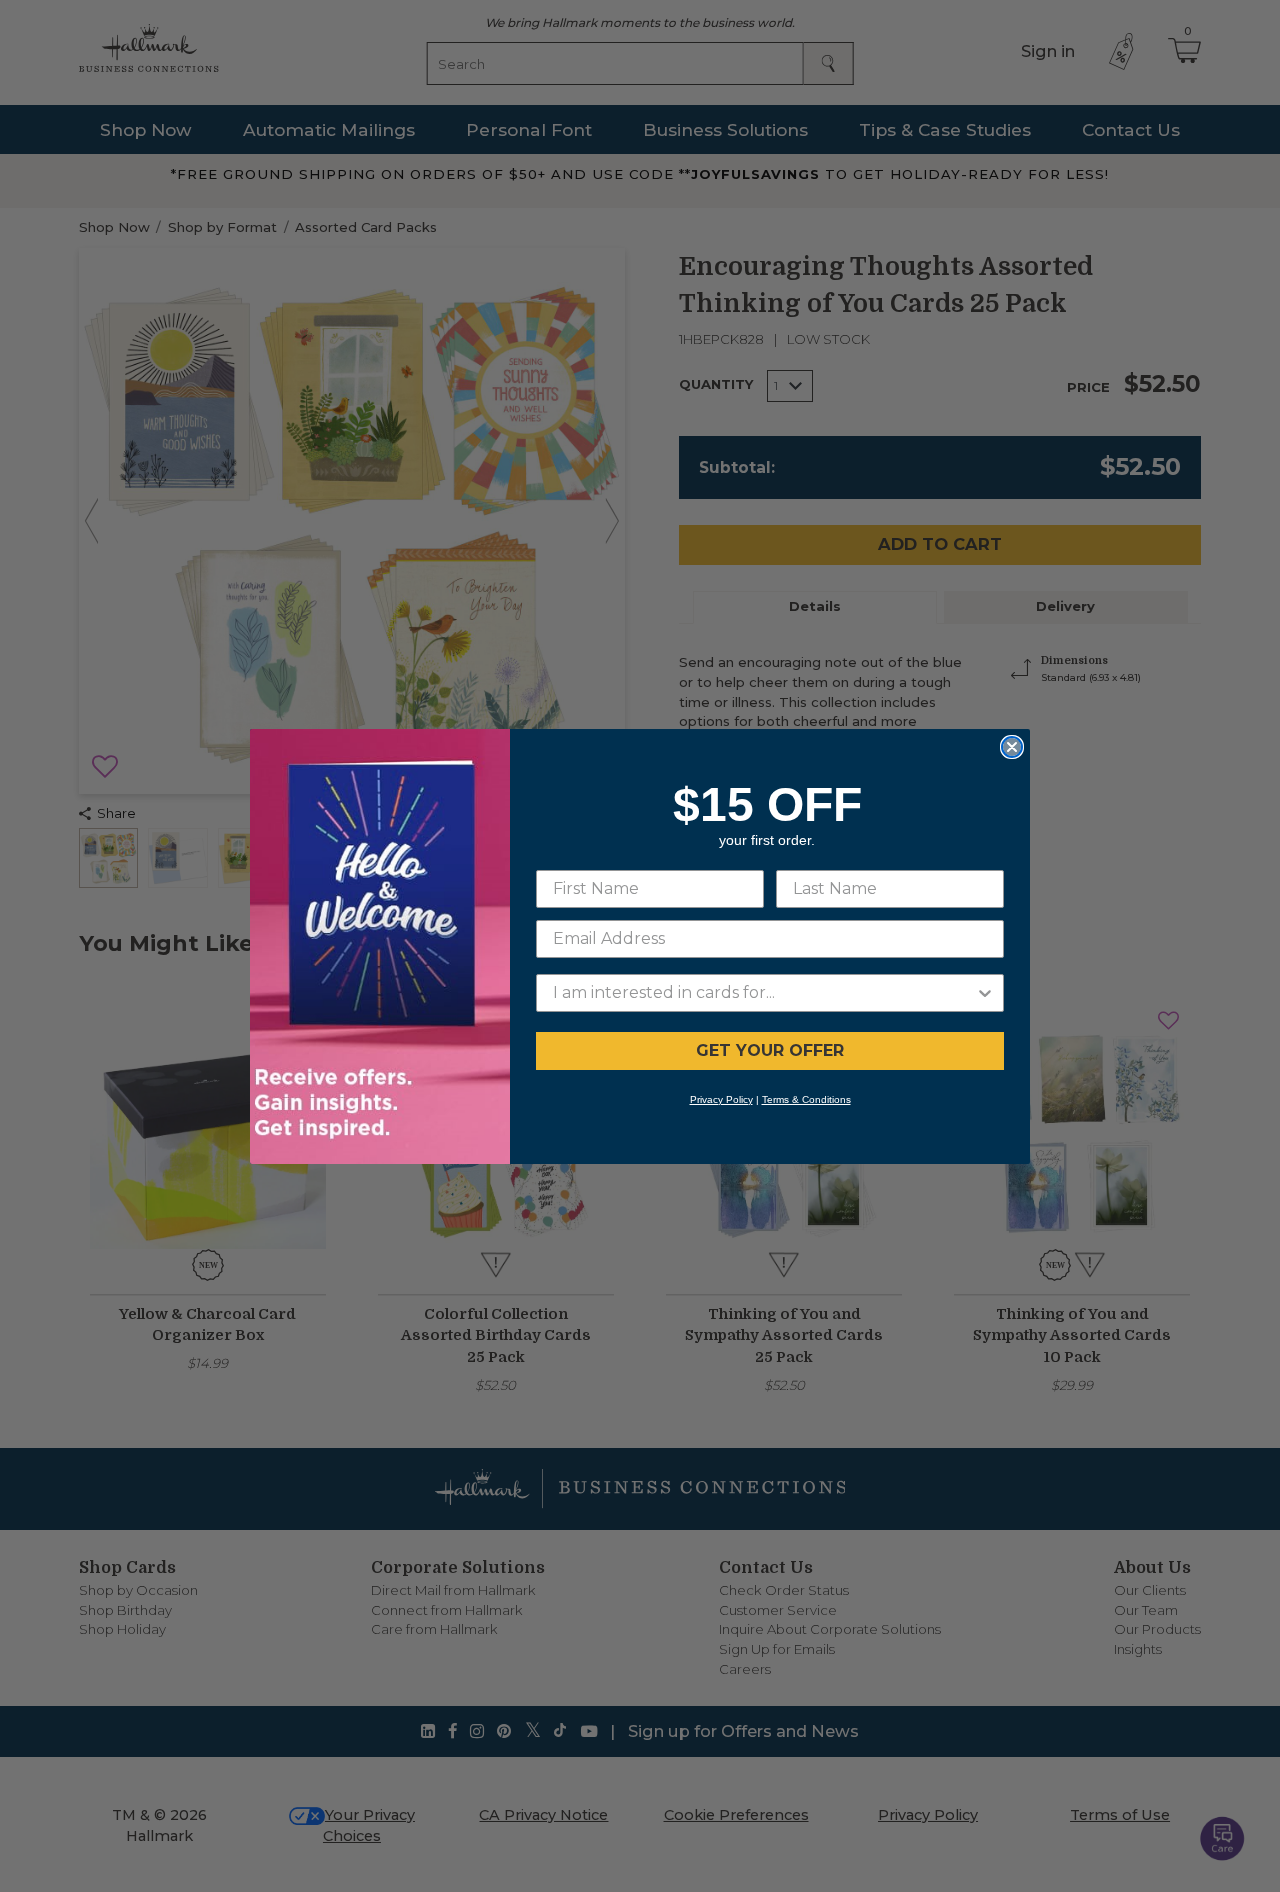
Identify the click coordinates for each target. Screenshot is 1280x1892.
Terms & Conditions (806, 1099)
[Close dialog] (1012, 747)
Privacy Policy (721, 1099)
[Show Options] (985, 993)
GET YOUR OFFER (770, 1050)
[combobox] (764, 993)
